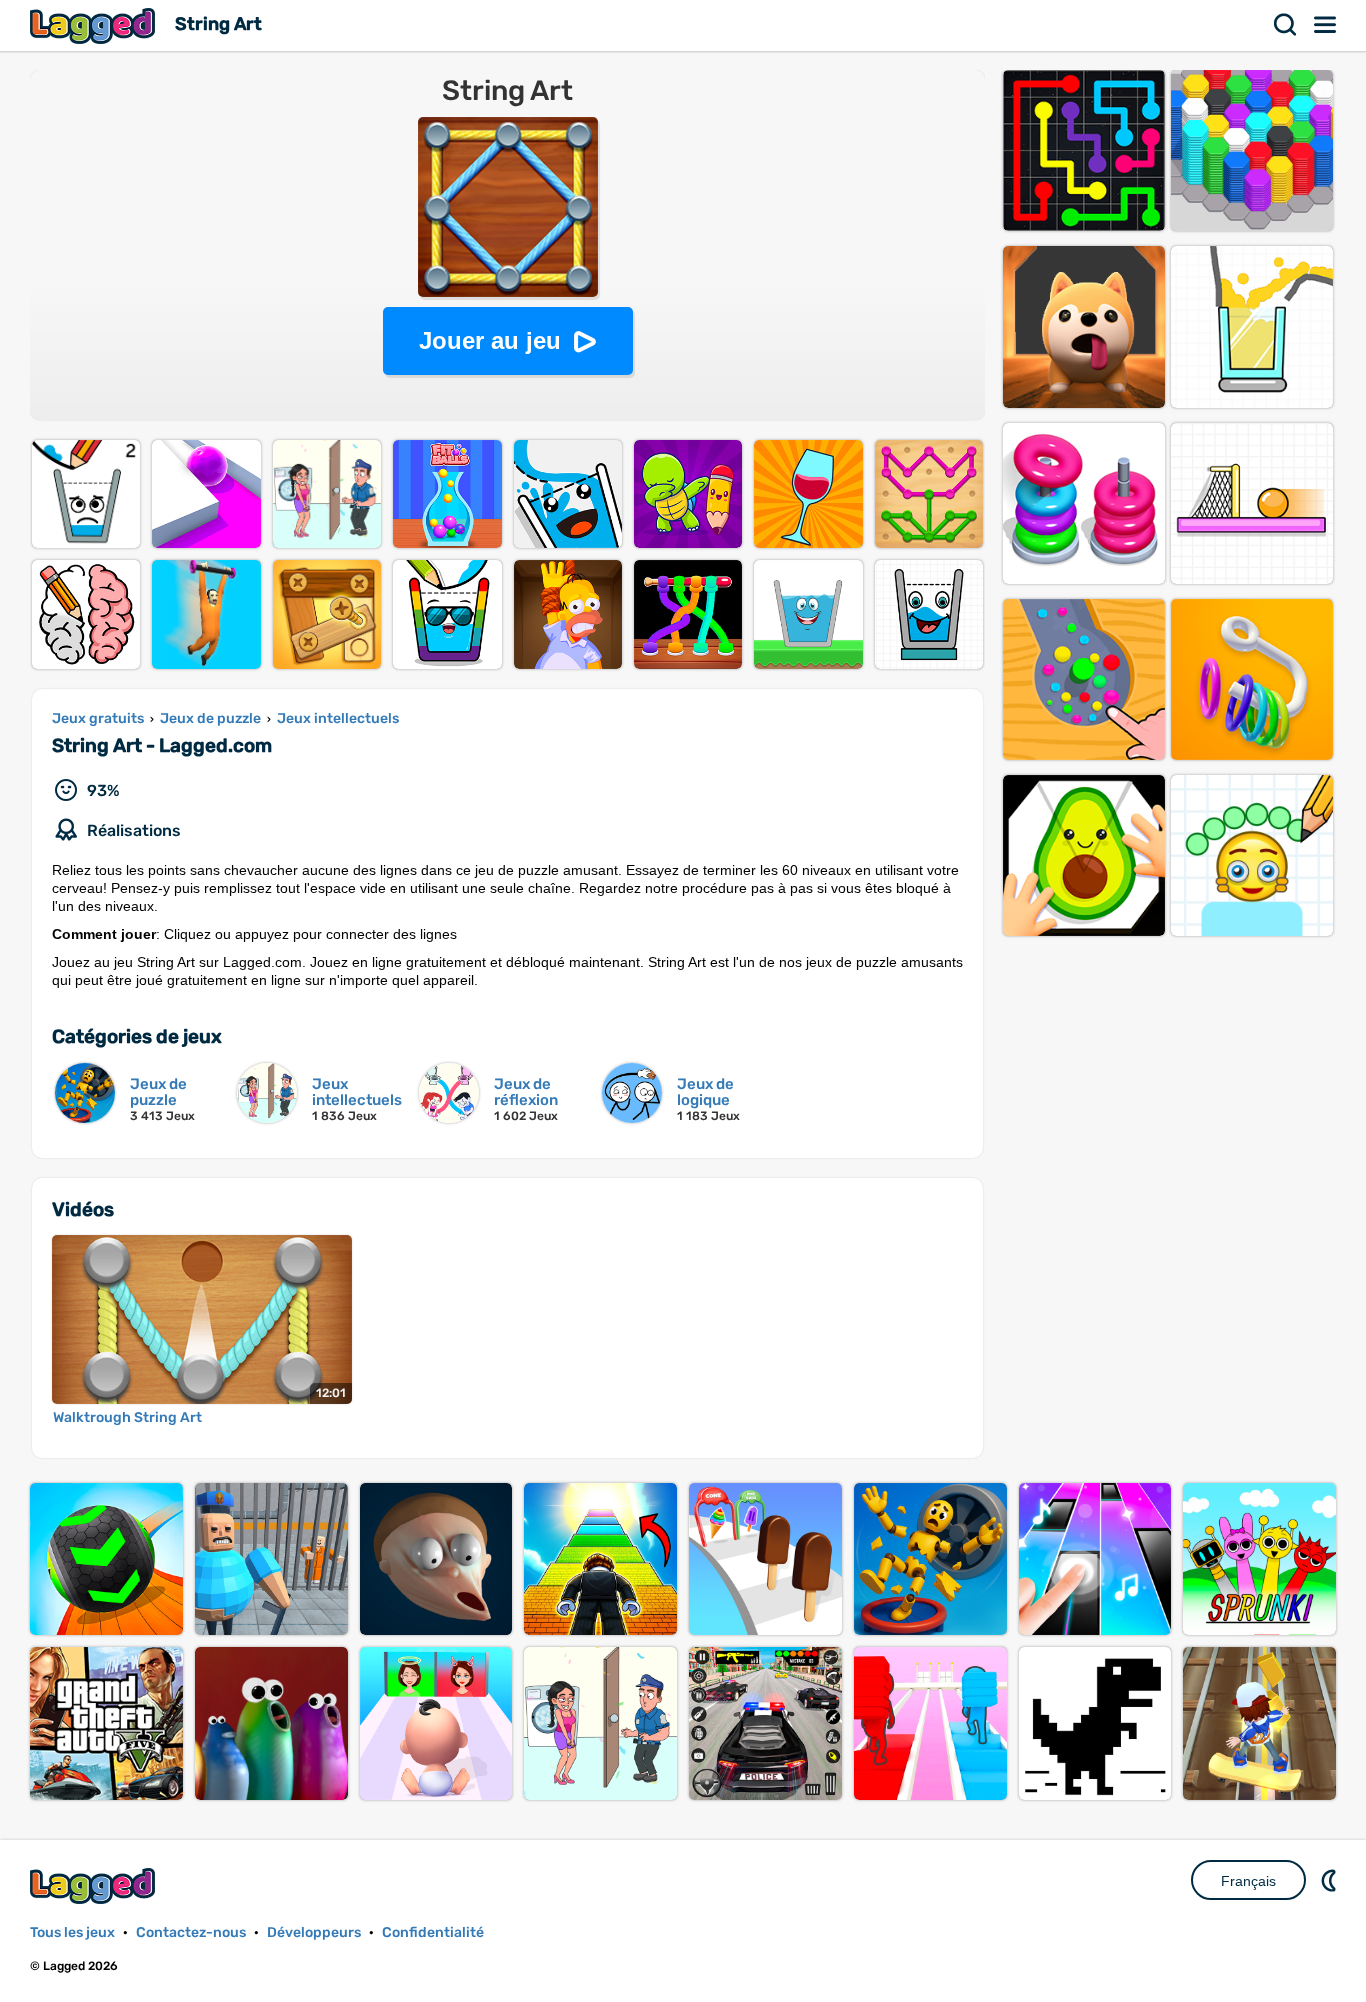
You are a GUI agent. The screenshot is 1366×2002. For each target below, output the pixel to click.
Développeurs (314, 1932)
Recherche (1286, 25)
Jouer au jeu (490, 340)
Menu (1326, 25)
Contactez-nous (191, 1932)
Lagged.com (95, 1885)
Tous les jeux (72, 1932)
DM (1331, 1880)
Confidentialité (433, 1932)
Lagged (95, 25)
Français (1248, 1881)
